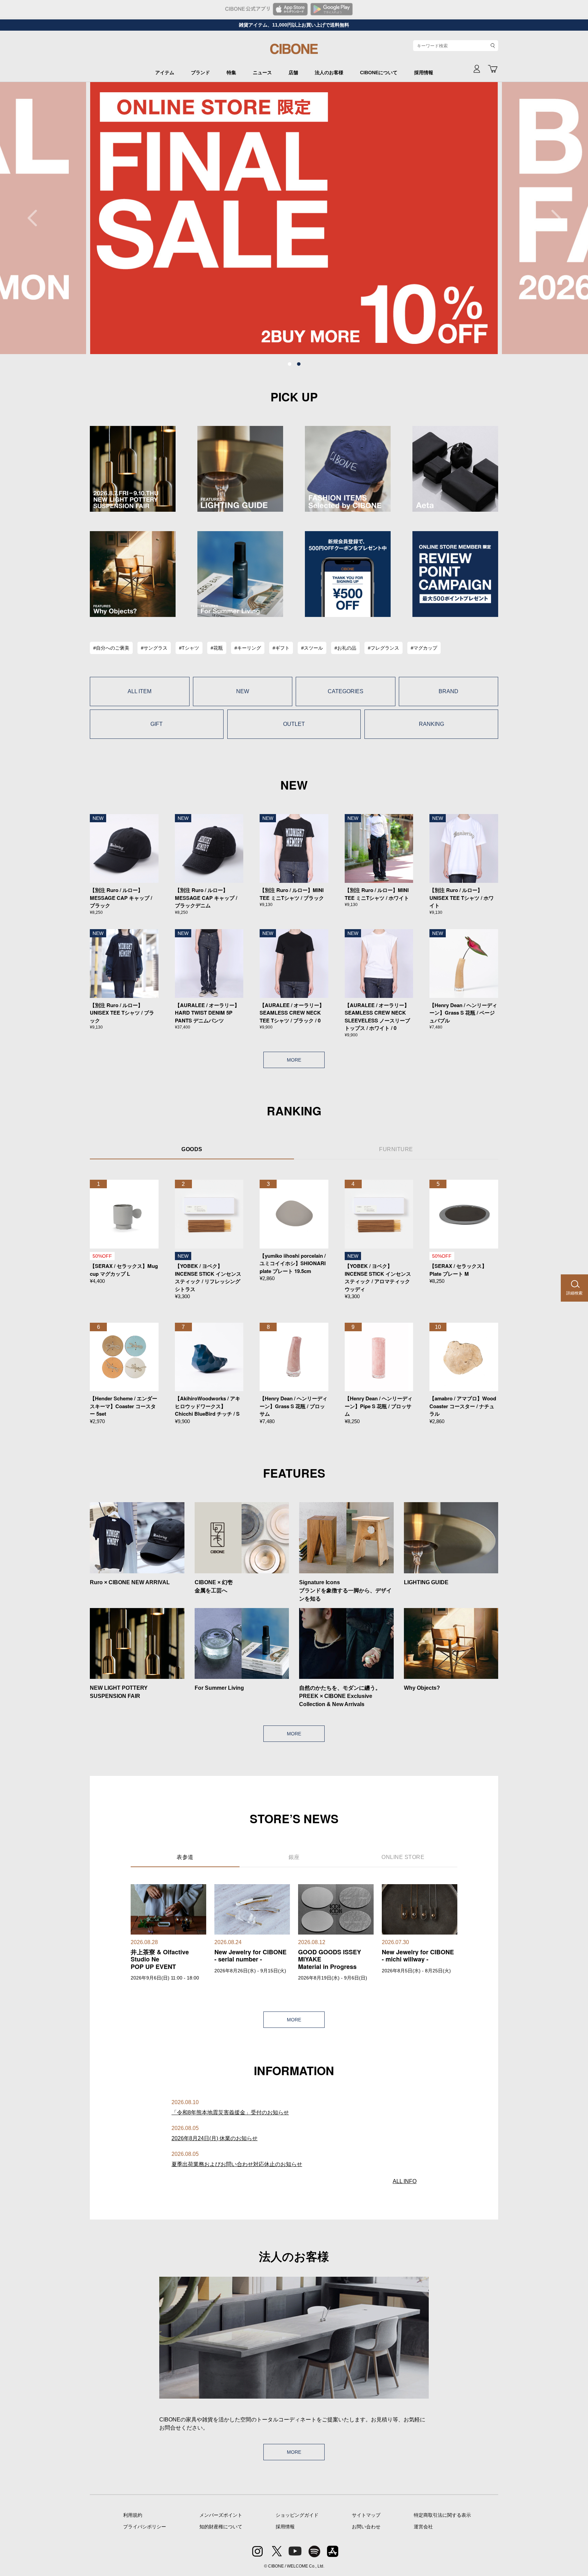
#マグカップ (424, 648)
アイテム (165, 73)
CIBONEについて (379, 73)
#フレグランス (383, 648)
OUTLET (294, 724)
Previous (36, 218)
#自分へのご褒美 (111, 648)
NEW (243, 691)
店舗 (293, 73)
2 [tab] (299, 364)
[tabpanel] (294, 218)
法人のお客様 (329, 73)
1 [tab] (290, 364)
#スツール (312, 648)
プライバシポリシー (145, 2527)
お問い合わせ (366, 2527)
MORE (294, 1060)
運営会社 (423, 2527)
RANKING (431, 724)
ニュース (262, 73)
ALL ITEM (140, 691)
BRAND (448, 691)
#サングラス (154, 648)
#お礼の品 (345, 648)
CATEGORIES (346, 691)
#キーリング (248, 648)
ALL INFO (405, 2181)
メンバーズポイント (221, 2515)
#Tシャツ (189, 648)
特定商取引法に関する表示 (442, 2515)
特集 (231, 73)
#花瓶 (217, 648)
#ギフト (281, 648)
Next (552, 218)
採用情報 (424, 73)
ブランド (200, 73)
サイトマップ (366, 2515)
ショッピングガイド (297, 2515)
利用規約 (133, 2515)
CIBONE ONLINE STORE (294, 52)
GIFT (157, 724)
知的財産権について (221, 2527)
